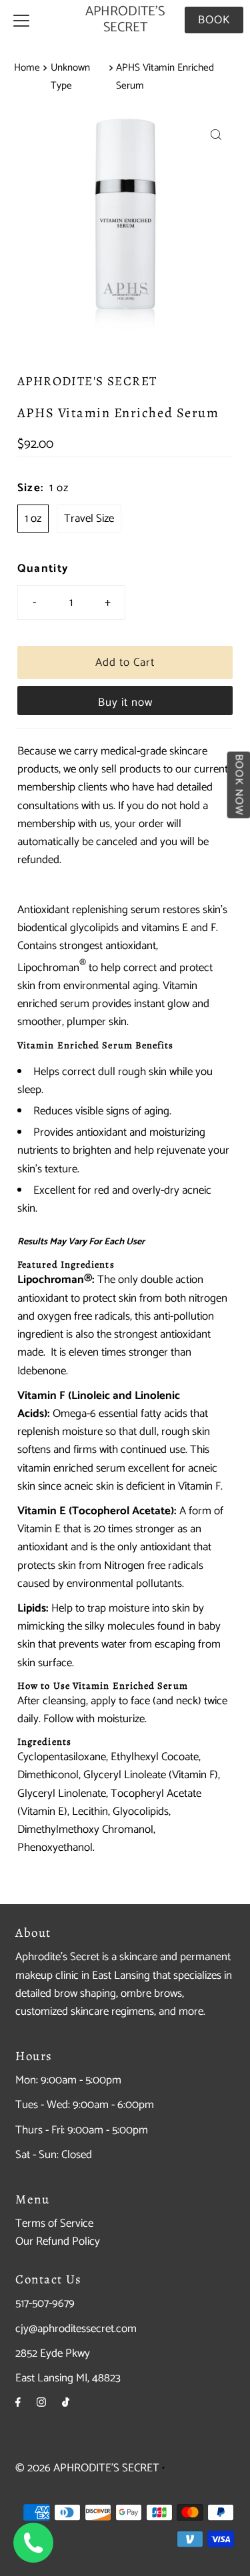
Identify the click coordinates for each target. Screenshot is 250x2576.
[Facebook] (18, 2403)
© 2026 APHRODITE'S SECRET (87, 2468)
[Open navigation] (21, 20)
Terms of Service (54, 2223)
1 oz (33, 519)
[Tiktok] (66, 2403)
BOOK (214, 20)
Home (27, 68)
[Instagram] (41, 2403)
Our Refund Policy (58, 2241)
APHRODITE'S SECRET (125, 20)
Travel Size (89, 519)
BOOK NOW (238, 784)
